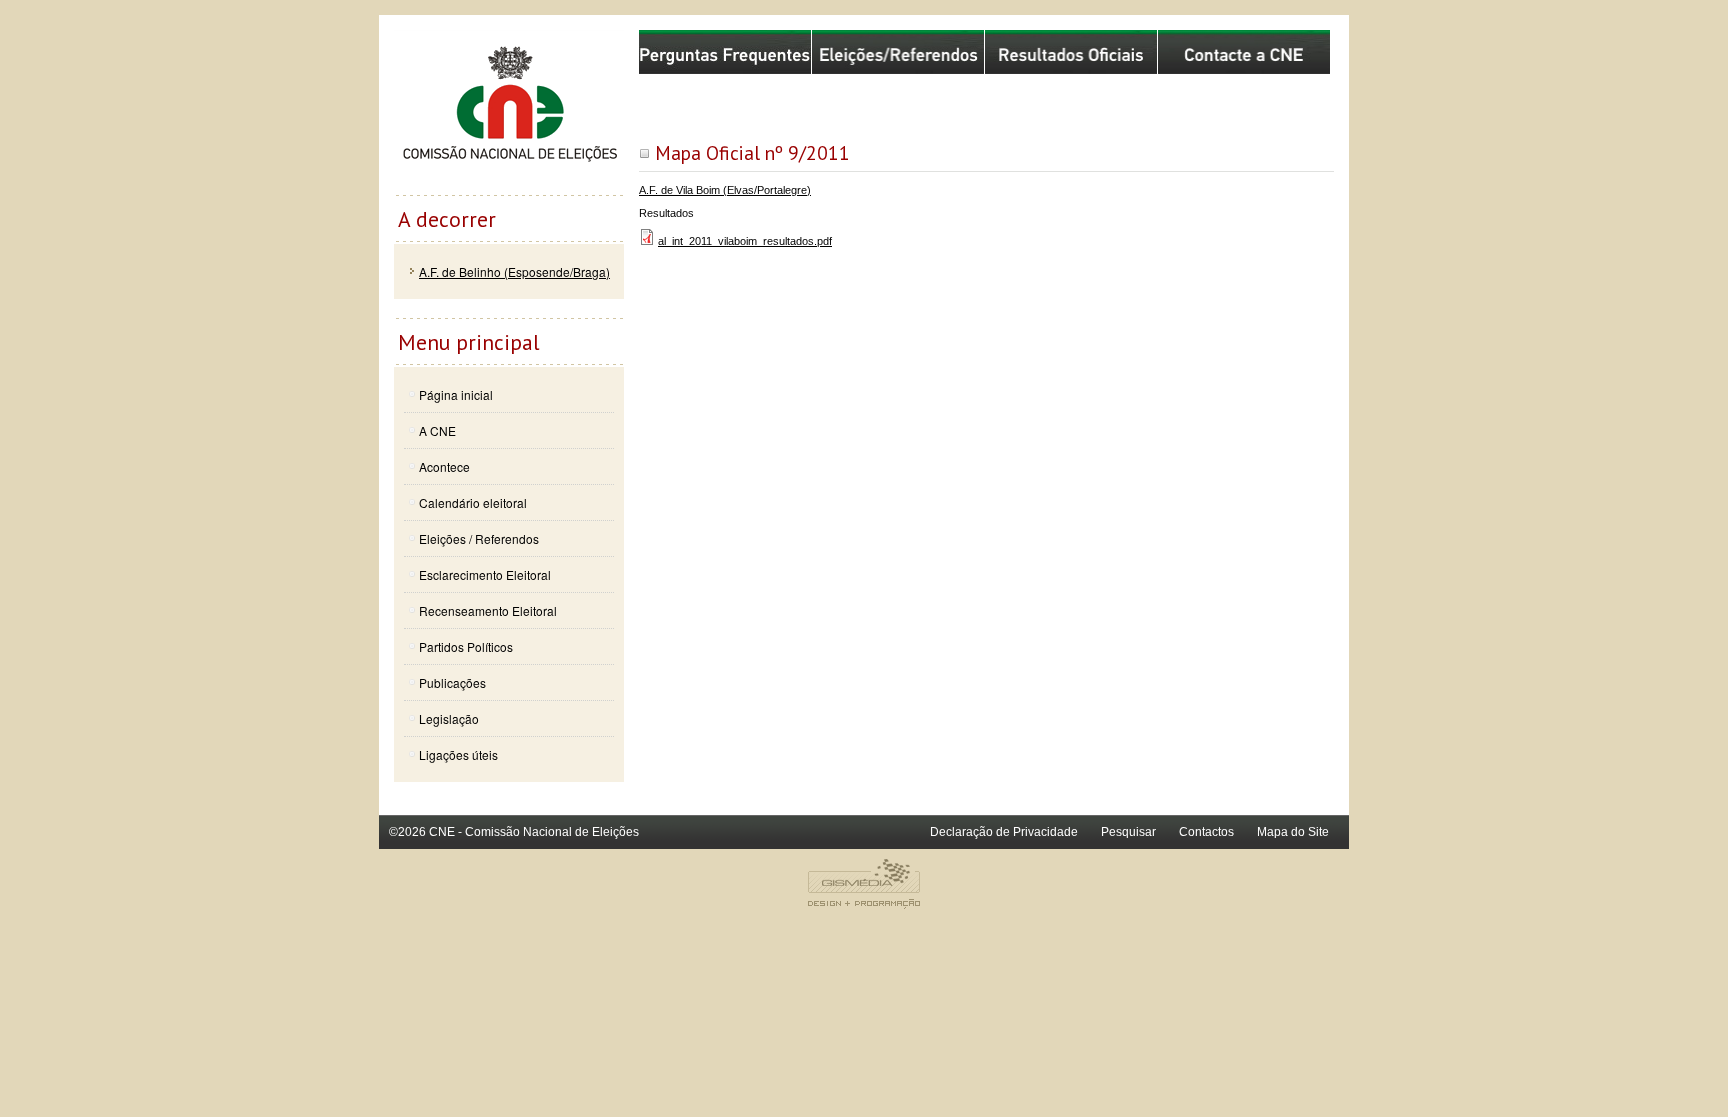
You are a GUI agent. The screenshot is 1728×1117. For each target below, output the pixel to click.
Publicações (452, 682)
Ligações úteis (458, 754)
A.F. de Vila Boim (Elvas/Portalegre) (725, 190)
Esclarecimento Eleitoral (485, 574)
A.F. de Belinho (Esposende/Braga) (514, 271)
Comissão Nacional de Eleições (509, 112)
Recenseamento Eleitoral (488, 610)
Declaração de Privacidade (1004, 832)
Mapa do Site (1293, 832)
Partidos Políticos (466, 646)
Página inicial (456, 394)
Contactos (1206, 832)
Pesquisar (1128, 832)
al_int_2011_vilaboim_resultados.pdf (745, 241)
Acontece (444, 466)
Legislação (449, 718)
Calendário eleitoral (473, 502)
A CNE (437, 430)
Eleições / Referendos (479, 538)
